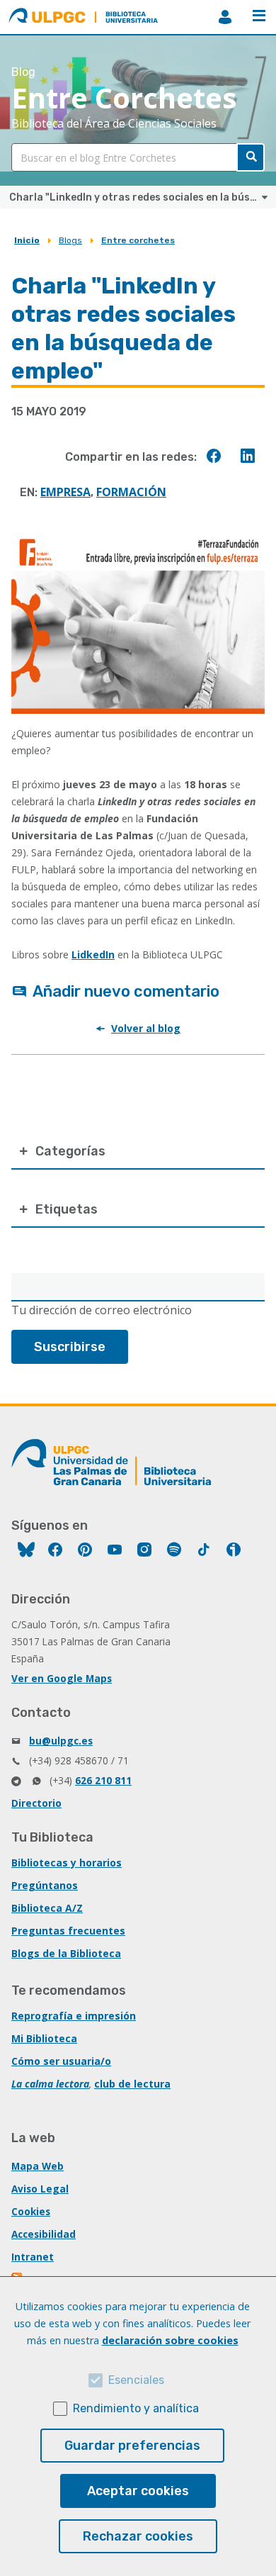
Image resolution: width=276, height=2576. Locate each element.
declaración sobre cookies (170, 2340)
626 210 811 (103, 1780)
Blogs (70, 240)
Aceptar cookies (138, 2491)
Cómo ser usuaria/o (61, 2061)
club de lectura (132, 2084)
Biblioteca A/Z (47, 1908)
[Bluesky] (26, 1551)
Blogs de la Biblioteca (66, 1953)
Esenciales (136, 2380)
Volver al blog (146, 1028)
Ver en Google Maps (62, 1678)
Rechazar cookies (138, 2536)
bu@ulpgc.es (61, 1741)
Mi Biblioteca (44, 2038)
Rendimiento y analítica (136, 2408)
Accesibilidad (44, 2234)
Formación (131, 492)
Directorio (36, 1803)
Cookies (31, 2211)
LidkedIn (93, 954)
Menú (259, 17)
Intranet (33, 2257)
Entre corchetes (138, 240)
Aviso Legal (40, 2189)
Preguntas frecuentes (68, 1931)
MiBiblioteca (225, 17)
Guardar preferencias (132, 2446)
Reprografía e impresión (74, 2016)
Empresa (65, 492)
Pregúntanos (45, 1885)
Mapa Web (38, 2166)
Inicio (27, 240)
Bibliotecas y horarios (67, 1863)
